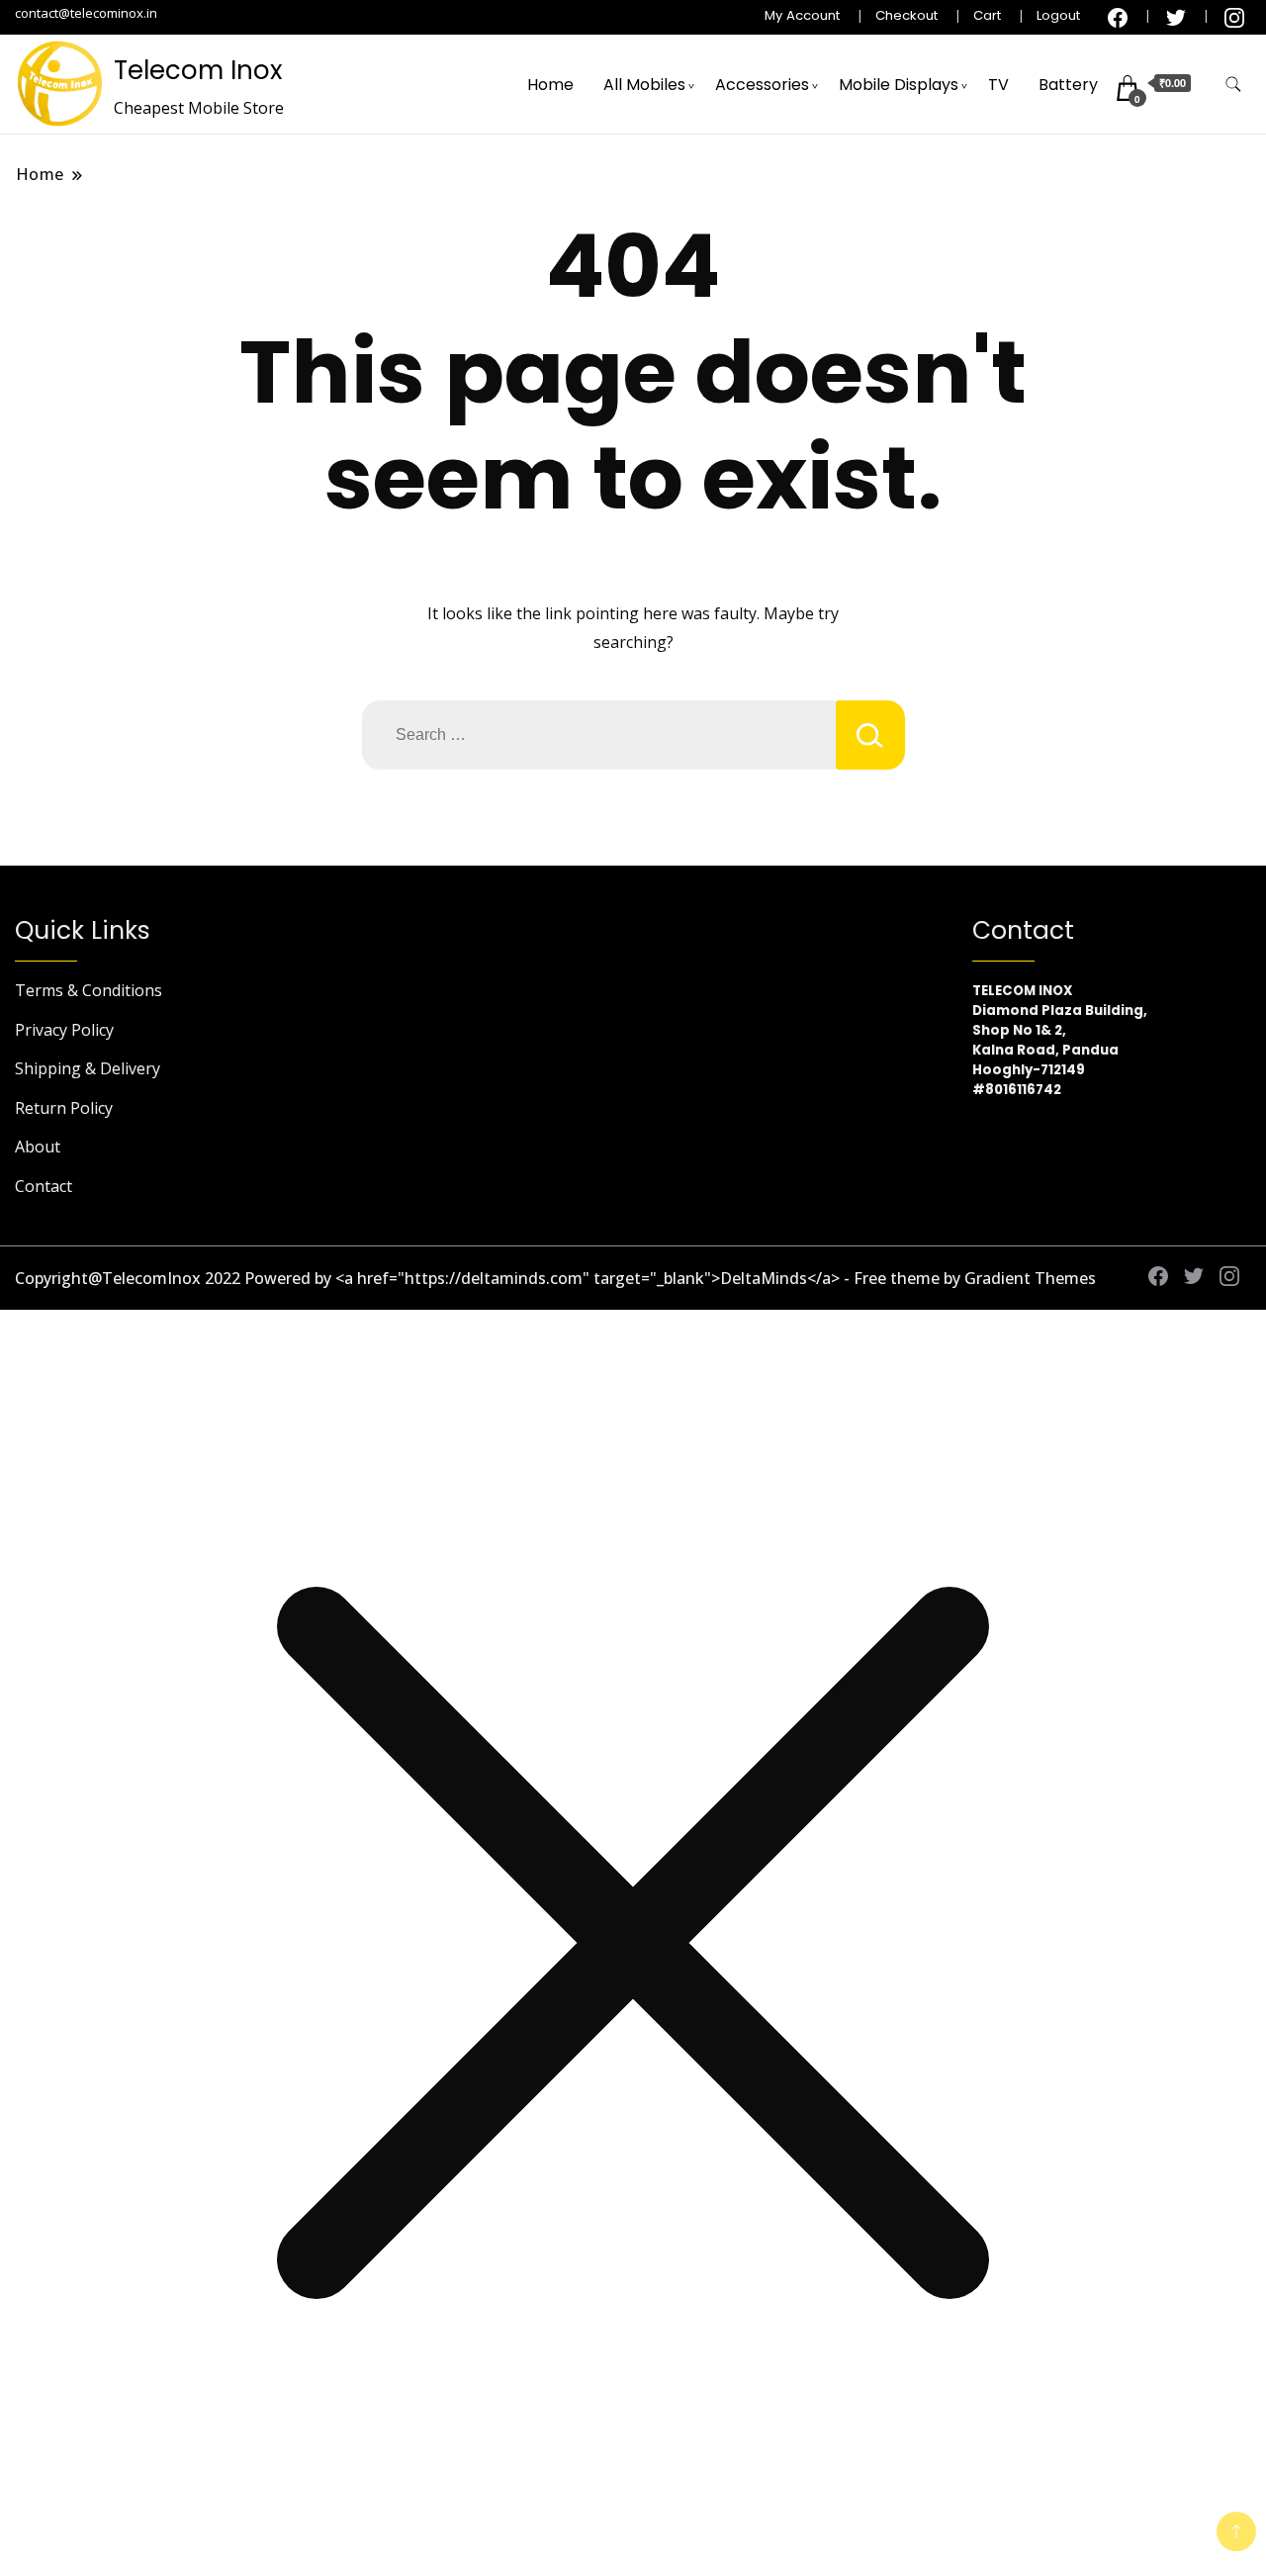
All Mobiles (644, 85)
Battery (1068, 85)
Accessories (762, 85)
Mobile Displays (899, 85)
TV (998, 85)
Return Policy (64, 1108)
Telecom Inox (198, 70)
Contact (44, 1186)
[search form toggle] (1233, 85)
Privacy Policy (64, 1030)
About (38, 1147)
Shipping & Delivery (88, 1068)
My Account (802, 15)
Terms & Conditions (89, 990)
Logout (1058, 15)
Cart (987, 15)
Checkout (906, 15)
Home (550, 85)
